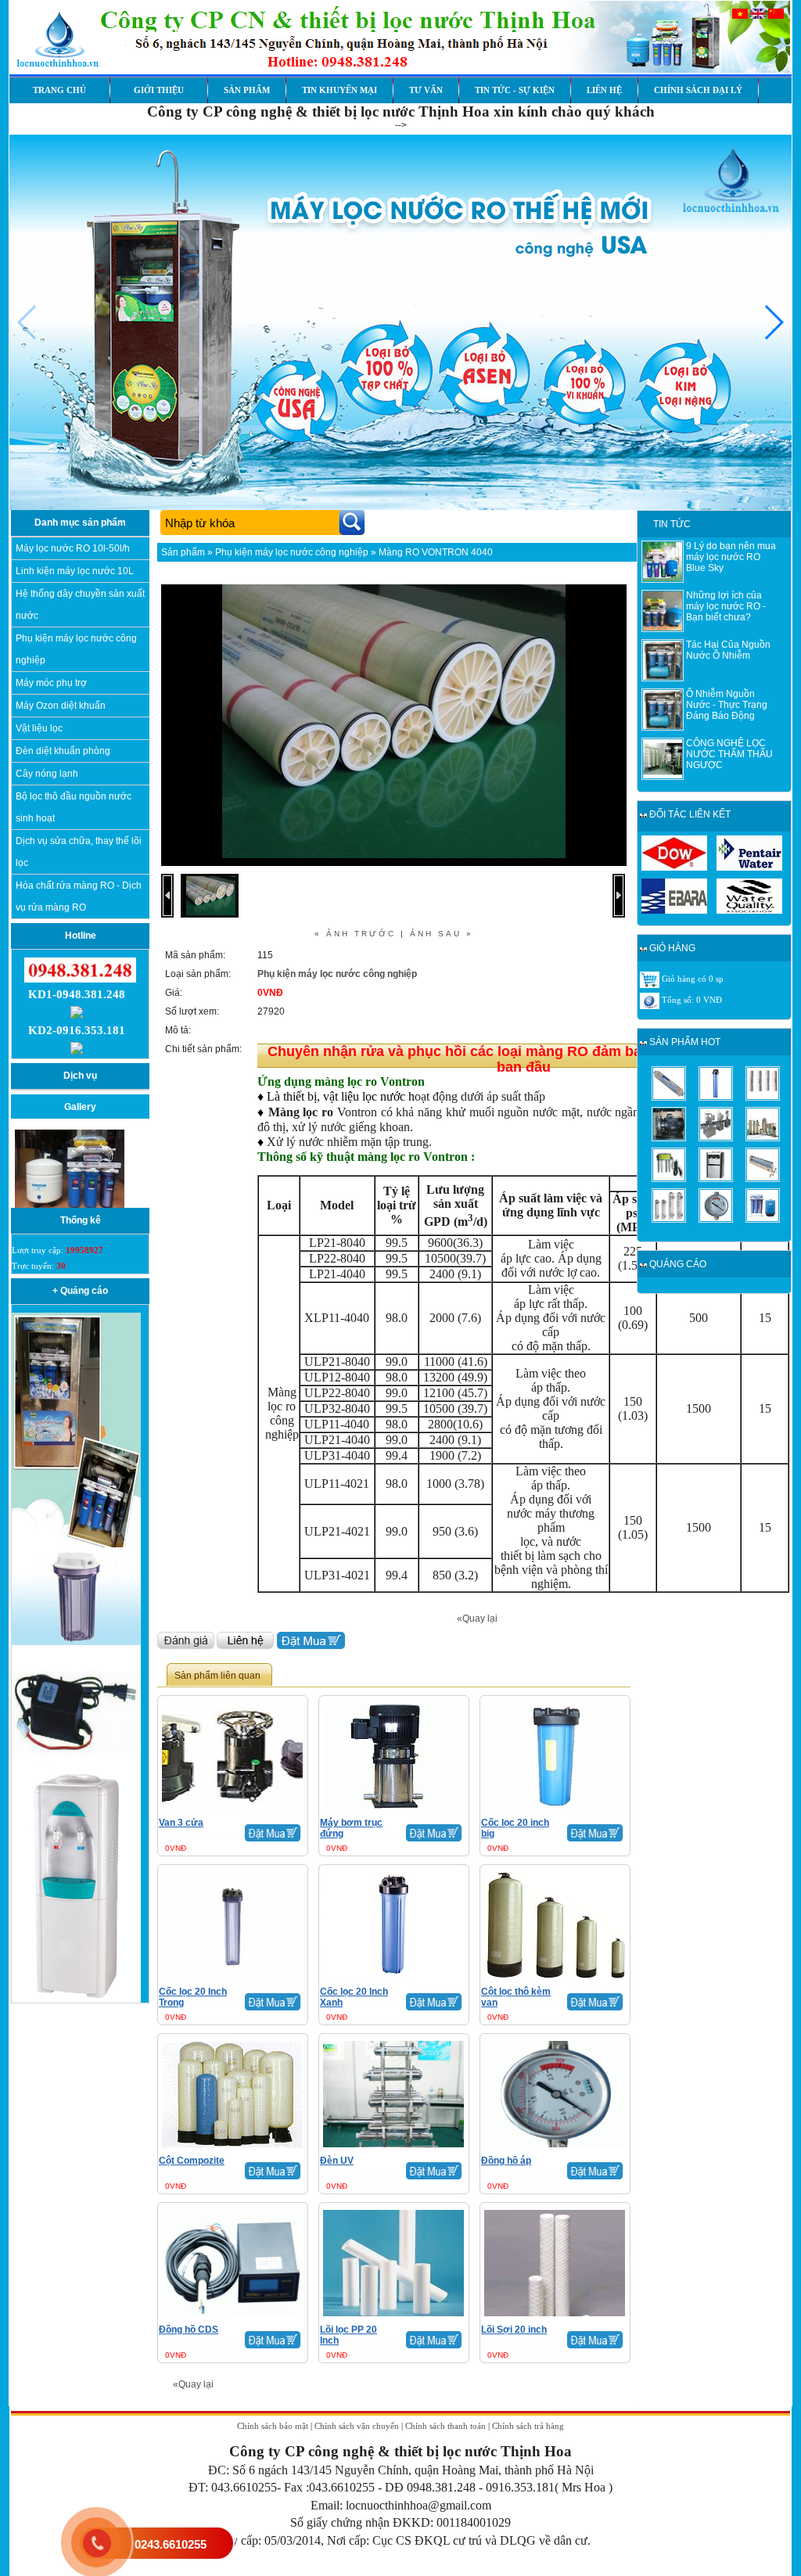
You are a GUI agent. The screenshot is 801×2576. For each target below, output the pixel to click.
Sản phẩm (247, 90)
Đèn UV (337, 2161)
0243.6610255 (171, 2544)
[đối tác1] (674, 868)
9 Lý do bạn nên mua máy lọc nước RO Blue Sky (731, 557)
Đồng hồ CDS (189, 2330)
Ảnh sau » (442, 934)
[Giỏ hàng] (650, 979)
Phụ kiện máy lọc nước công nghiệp (292, 552)
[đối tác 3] (674, 911)
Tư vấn (426, 90)
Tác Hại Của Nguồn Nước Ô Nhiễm (728, 650)
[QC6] (76, 1766)
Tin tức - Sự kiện (515, 90)
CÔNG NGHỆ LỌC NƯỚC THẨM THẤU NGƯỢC (729, 754)
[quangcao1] (76, 1544)
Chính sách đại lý (698, 90)
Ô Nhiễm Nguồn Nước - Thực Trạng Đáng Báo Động (727, 705)
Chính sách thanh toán (445, 2426)
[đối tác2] (749, 868)
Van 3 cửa (181, 1823)
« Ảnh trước (355, 934)
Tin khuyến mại (339, 90)
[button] (773, 322)
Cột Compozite (192, 2161)
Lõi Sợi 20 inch (514, 2330)
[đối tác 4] (749, 911)
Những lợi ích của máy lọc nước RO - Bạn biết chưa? (726, 606)
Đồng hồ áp (506, 2161)
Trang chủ (59, 90)
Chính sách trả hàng (528, 2426)
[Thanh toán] (650, 1001)
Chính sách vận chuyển (357, 2426)
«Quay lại (477, 1619)
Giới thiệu (159, 90)
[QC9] (76, 1999)
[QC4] (76, 1642)
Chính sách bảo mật (273, 2426)
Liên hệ (604, 90)
